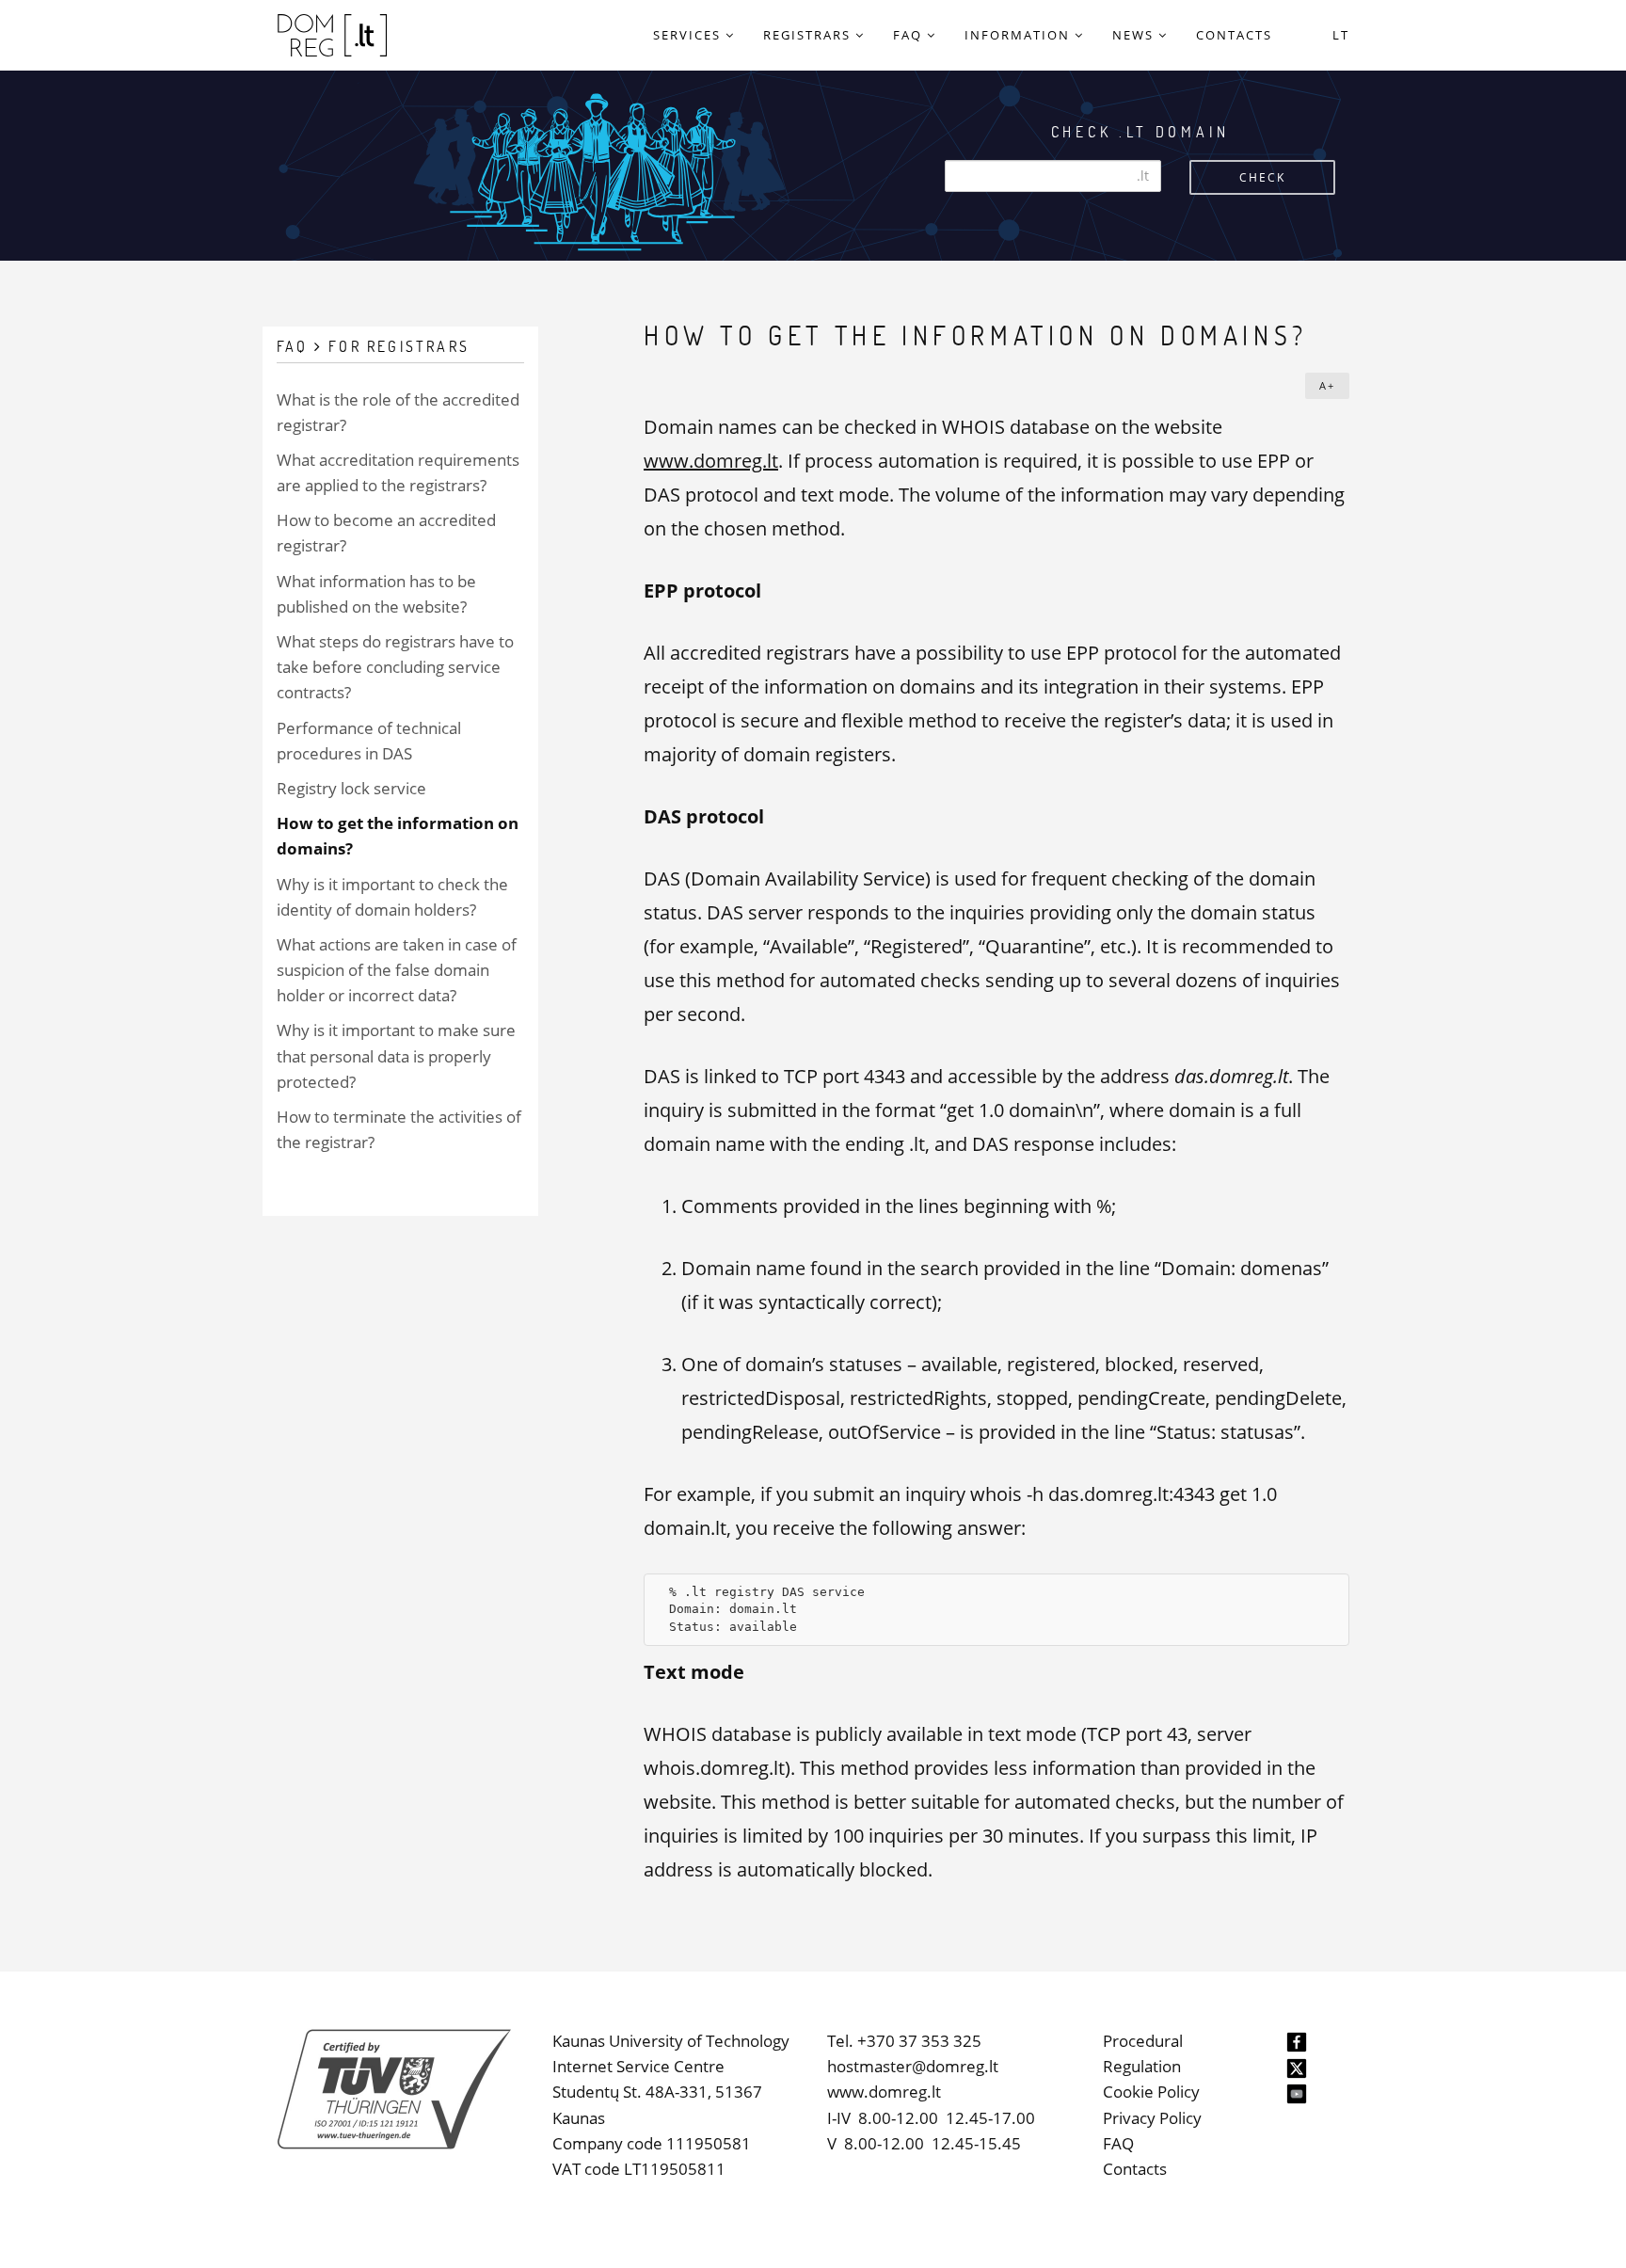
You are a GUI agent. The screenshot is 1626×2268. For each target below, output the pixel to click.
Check (1262, 177)
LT (1341, 35)
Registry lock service (351, 788)
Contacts (1135, 2169)
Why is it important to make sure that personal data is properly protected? (396, 1055)
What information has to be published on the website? (376, 594)
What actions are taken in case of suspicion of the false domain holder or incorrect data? (397, 970)
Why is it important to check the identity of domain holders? (392, 897)
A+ (1327, 385)
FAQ (1118, 2143)
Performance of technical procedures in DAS (369, 741)
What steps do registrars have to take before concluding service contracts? (395, 667)
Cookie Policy (1151, 2092)
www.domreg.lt (711, 461)
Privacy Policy (1152, 2118)
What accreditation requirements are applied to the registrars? (398, 472)
